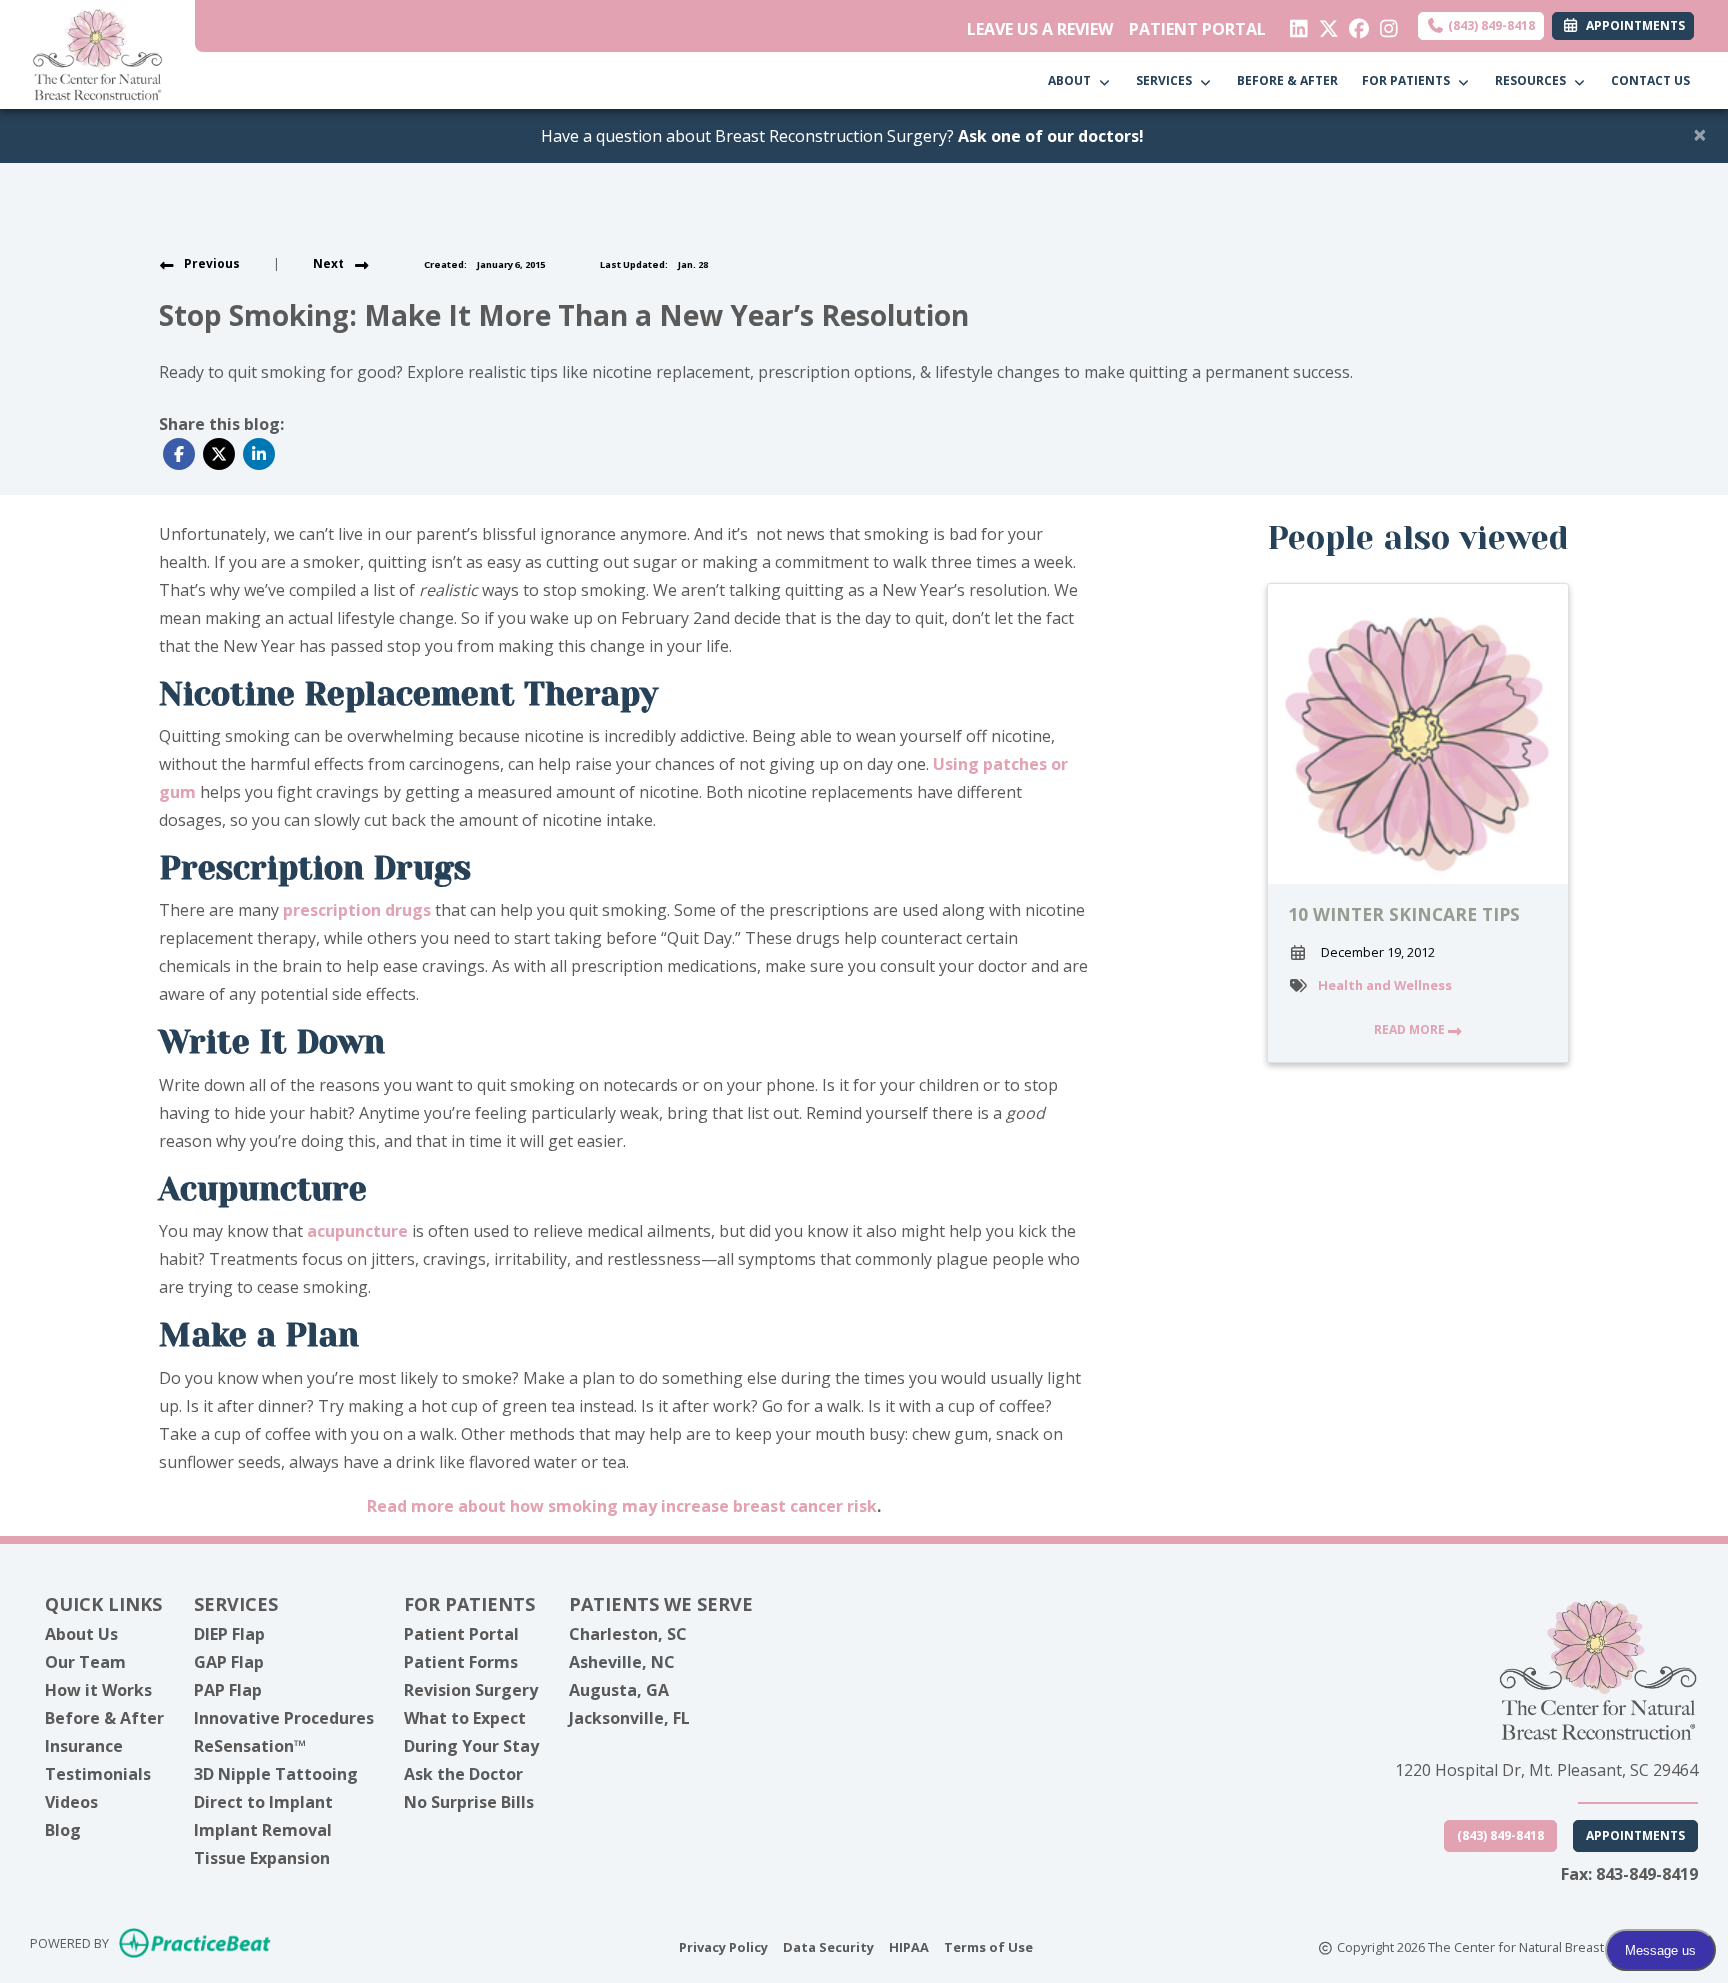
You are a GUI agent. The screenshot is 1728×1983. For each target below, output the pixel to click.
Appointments (1635, 1835)
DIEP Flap (229, 1634)
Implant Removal (263, 1830)
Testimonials (98, 1774)
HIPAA (909, 1946)
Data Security (828, 1946)
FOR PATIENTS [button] (1409, 80)
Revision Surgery (471, 1690)
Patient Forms (461, 1662)
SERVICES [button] (1167, 80)
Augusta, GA (619, 1690)
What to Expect (465, 1718)
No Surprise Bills (469, 1802)
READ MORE (1411, 1029)
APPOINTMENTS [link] (1632, 25)
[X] (1324, 24)
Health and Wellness (1385, 985)
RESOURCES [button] (1533, 80)
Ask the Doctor (463, 1774)
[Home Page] (97, 53)
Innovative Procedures (284, 1718)
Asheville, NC (622, 1662)
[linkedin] (1294, 24)
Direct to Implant (263, 1802)
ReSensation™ (250, 1746)
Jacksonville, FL (629, 1718)
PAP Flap (228, 1690)
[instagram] (1384, 24)
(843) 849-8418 (1490, 25)
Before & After (104, 1718)
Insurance (84, 1746)
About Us (81, 1634)
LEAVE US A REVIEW (1040, 29)
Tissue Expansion (262, 1858)
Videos (71, 1802)
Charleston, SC (628, 1634)
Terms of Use (988, 1946)
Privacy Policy (723, 1946)
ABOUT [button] (1072, 80)
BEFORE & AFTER (1287, 80)
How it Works (98, 1690)
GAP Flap (229, 1662)
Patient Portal (461, 1634)
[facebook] (1354, 24)
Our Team (85, 1662)
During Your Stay (471, 1746)
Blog (63, 1830)
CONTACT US (1650, 80)
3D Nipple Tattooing (276, 1774)
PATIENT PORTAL (1197, 29)
